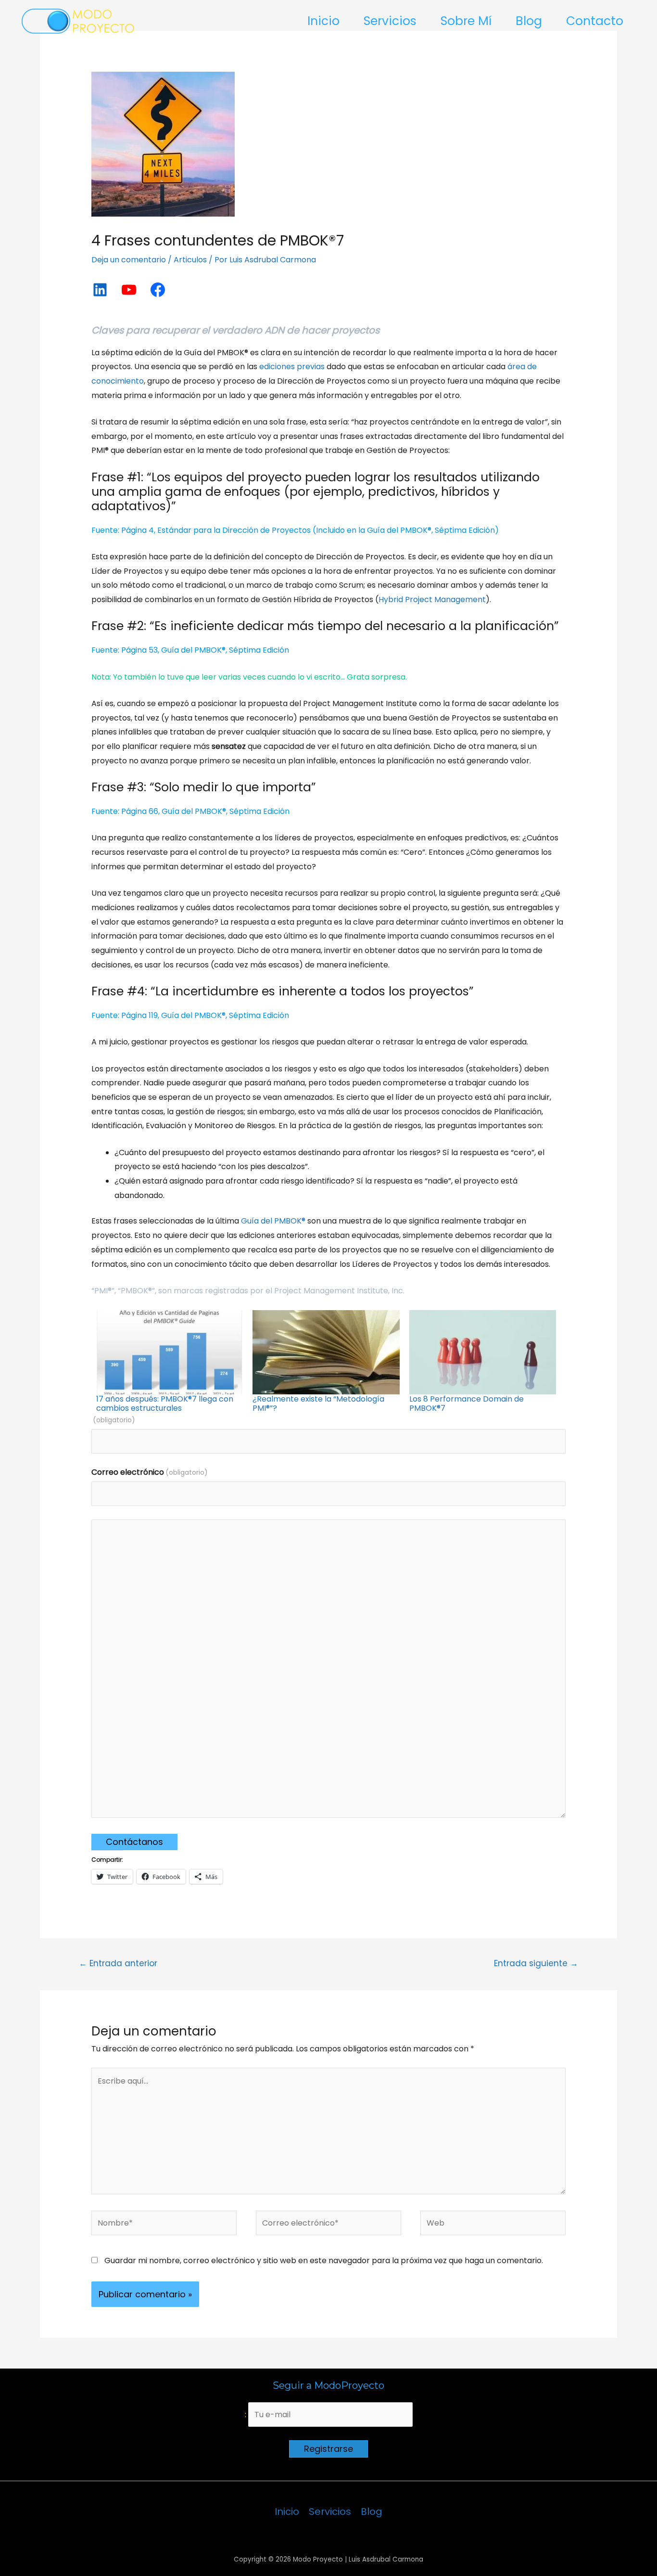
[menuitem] (170, 1361)
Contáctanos (134, 1842)
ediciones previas (292, 367)
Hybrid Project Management (432, 599)
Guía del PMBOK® (273, 1221)
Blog (529, 21)
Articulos (190, 260)
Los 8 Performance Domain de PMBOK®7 (467, 1404)
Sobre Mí (466, 21)
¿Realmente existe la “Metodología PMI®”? (318, 1404)
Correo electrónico (150, 1472)
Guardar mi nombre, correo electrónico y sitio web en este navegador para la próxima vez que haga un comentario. (324, 2260)
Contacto (595, 21)
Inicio (323, 21)
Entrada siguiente (536, 1963)
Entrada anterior (118, 1963)
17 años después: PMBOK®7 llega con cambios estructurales (165, 1404)
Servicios (390, 21)
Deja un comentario (129, 260)
